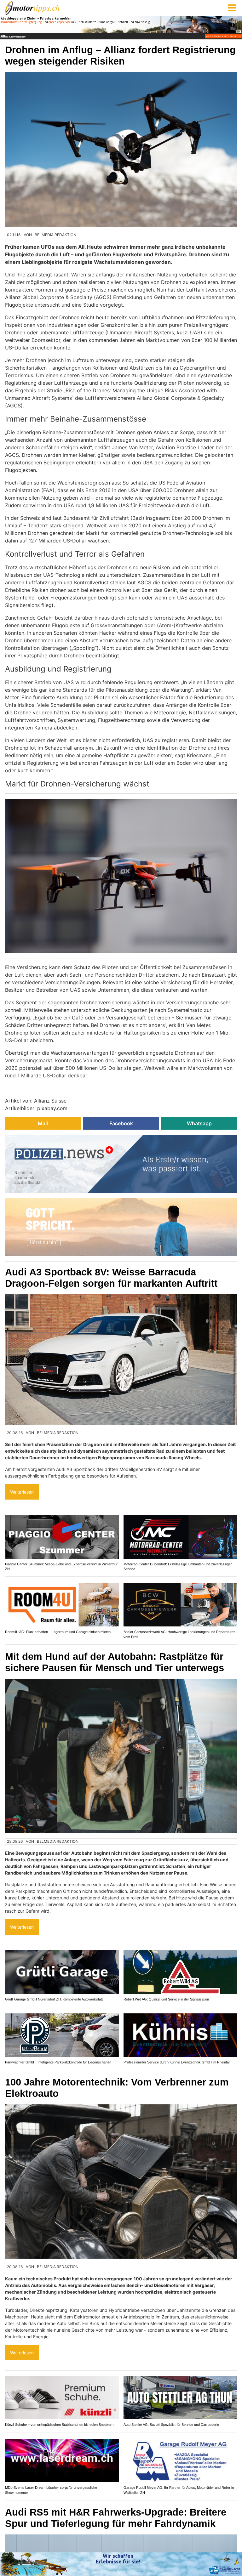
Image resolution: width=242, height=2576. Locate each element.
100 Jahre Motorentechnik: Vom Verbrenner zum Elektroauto (117, 2088)
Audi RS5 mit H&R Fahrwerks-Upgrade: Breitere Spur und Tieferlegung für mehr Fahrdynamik (116, 2518)
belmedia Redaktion (55, 235)
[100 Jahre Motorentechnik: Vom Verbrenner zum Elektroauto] (121, 2182)
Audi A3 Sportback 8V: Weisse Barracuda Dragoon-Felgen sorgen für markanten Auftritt (111, 1278)
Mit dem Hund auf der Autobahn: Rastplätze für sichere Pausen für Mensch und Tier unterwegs (115, 1662)
